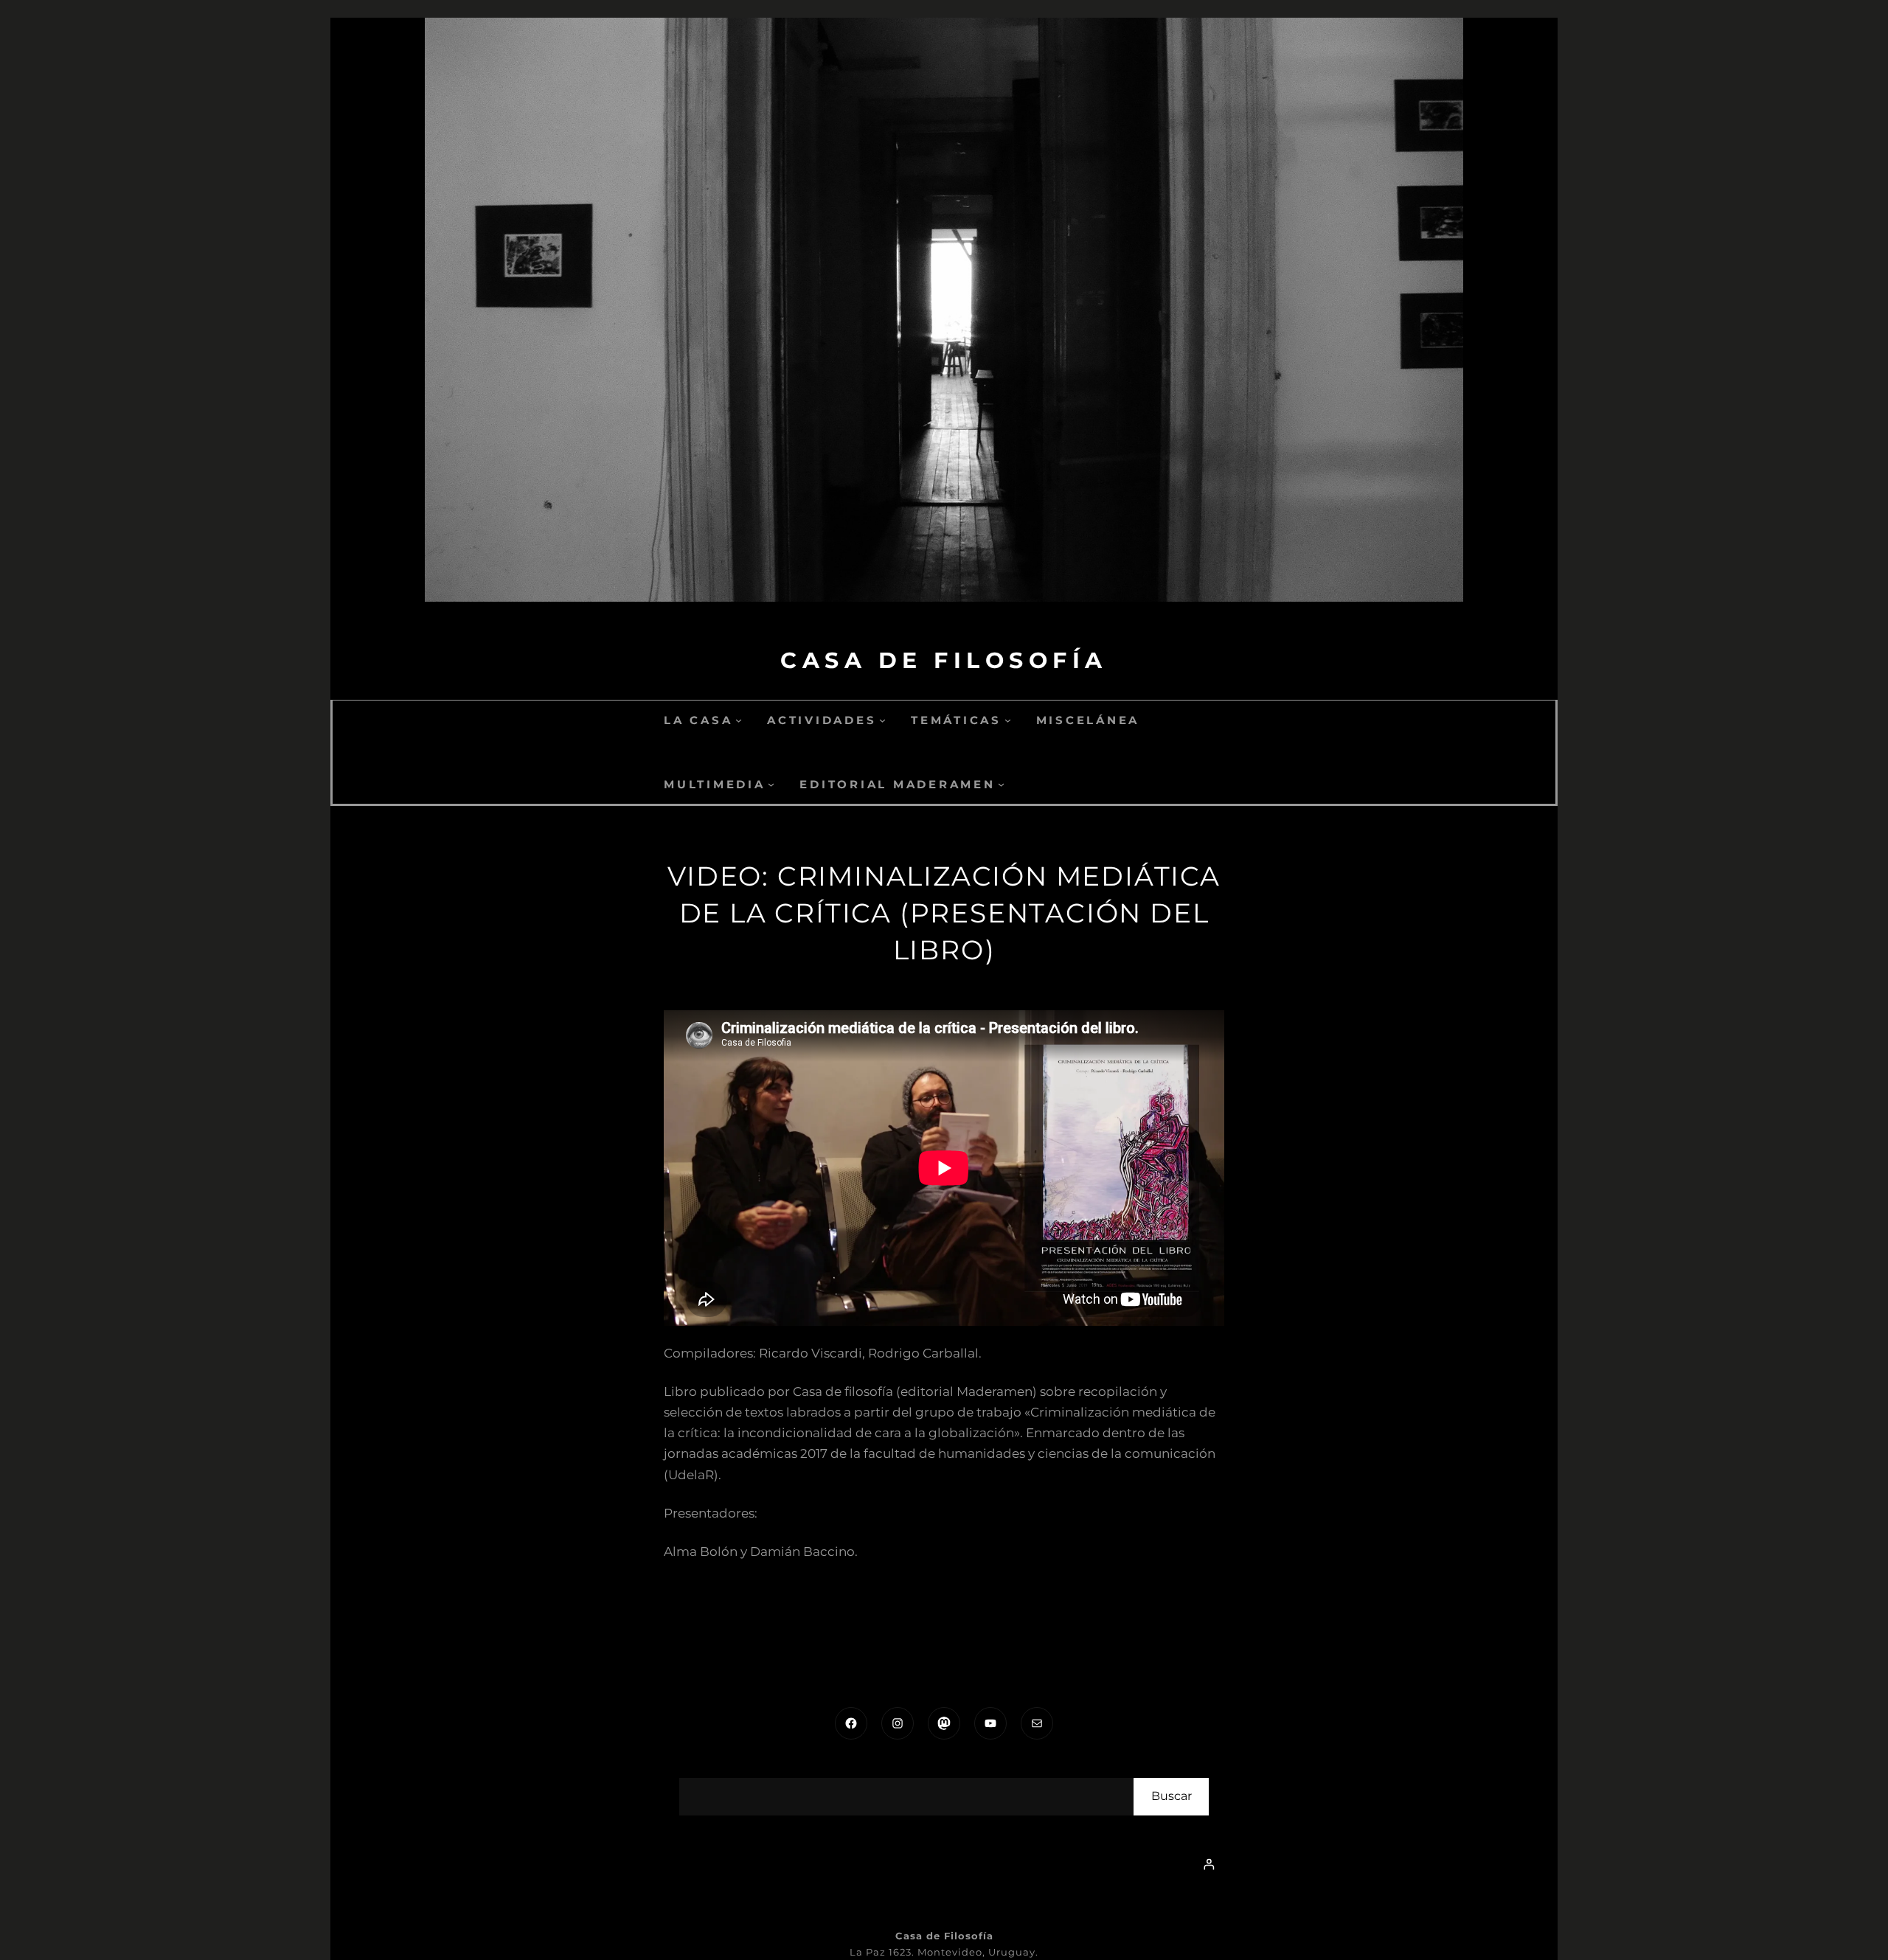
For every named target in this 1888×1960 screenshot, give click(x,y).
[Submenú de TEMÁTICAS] (1008, 720)
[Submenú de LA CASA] (739, 720)
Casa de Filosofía (944, 660)
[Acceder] (1209, 1864)
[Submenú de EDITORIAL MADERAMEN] (1001, 784)
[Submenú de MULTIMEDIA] (771, 784)
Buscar (1172, 1796)
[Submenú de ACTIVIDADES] (882, 720)
